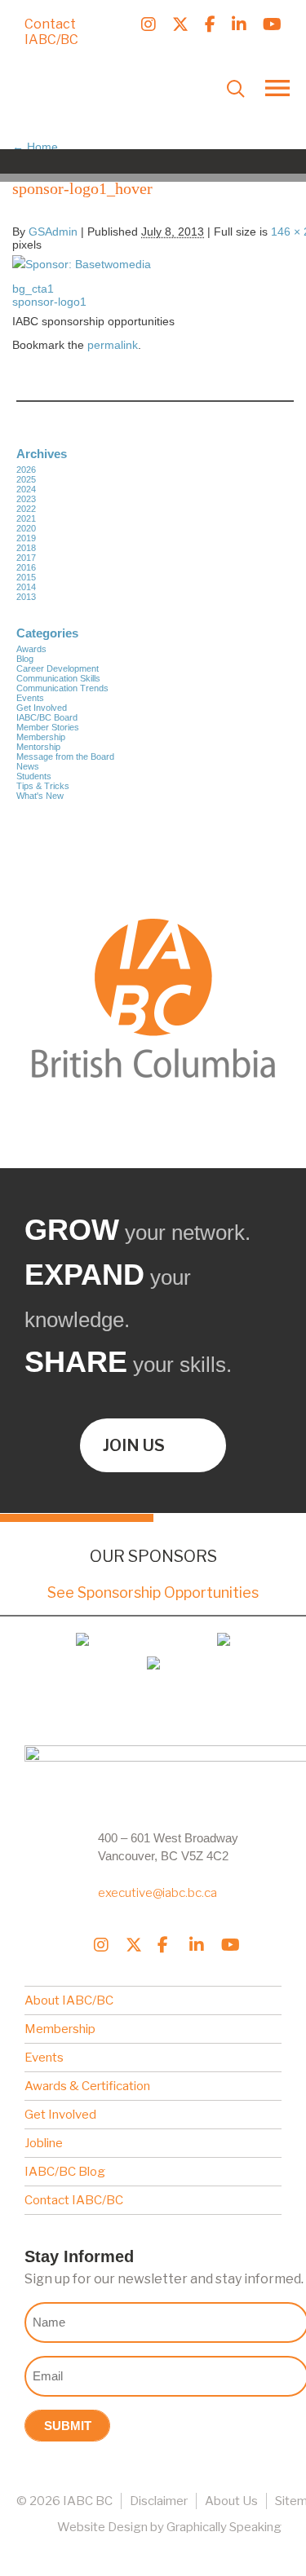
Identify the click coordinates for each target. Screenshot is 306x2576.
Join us (134, 1445)
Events (30, 698)
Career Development (58, 668)
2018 (26, 548)
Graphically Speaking (224, 2527)
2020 (26, 528)
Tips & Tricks (43, 786)
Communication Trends (62, 688)
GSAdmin (53, 232)
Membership (41, 737)
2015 (26, 577)
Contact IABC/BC (51, 32)
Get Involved (42, 708)
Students (34, 776)
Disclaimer (159, 2501)
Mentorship (38, 747)
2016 (26, 567)
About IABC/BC (69, 2000)
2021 (26, 518)
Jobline (44, 2143)
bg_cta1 (33, 289)
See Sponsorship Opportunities (153, 1592)
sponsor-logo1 (49, 302)
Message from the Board (65, 756)
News (28, 766)
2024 (26, 489)
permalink (113, 345)
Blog (25, 659)
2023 (26, 499)
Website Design (102, 2527)
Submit (68, 2426)
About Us (231, 2501)
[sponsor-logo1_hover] (82, 264)
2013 (26, 597)
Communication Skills (58, 678)
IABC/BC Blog (65, 2172)
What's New (40, 796)
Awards (31, 649)
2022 (26, 509)
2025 (26, 479)
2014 (26, 587)
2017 (26, 558)
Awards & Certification (87, 2086)
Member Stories (48, 727)
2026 (26, 470)
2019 (26, 538)
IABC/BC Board (47, 717)
